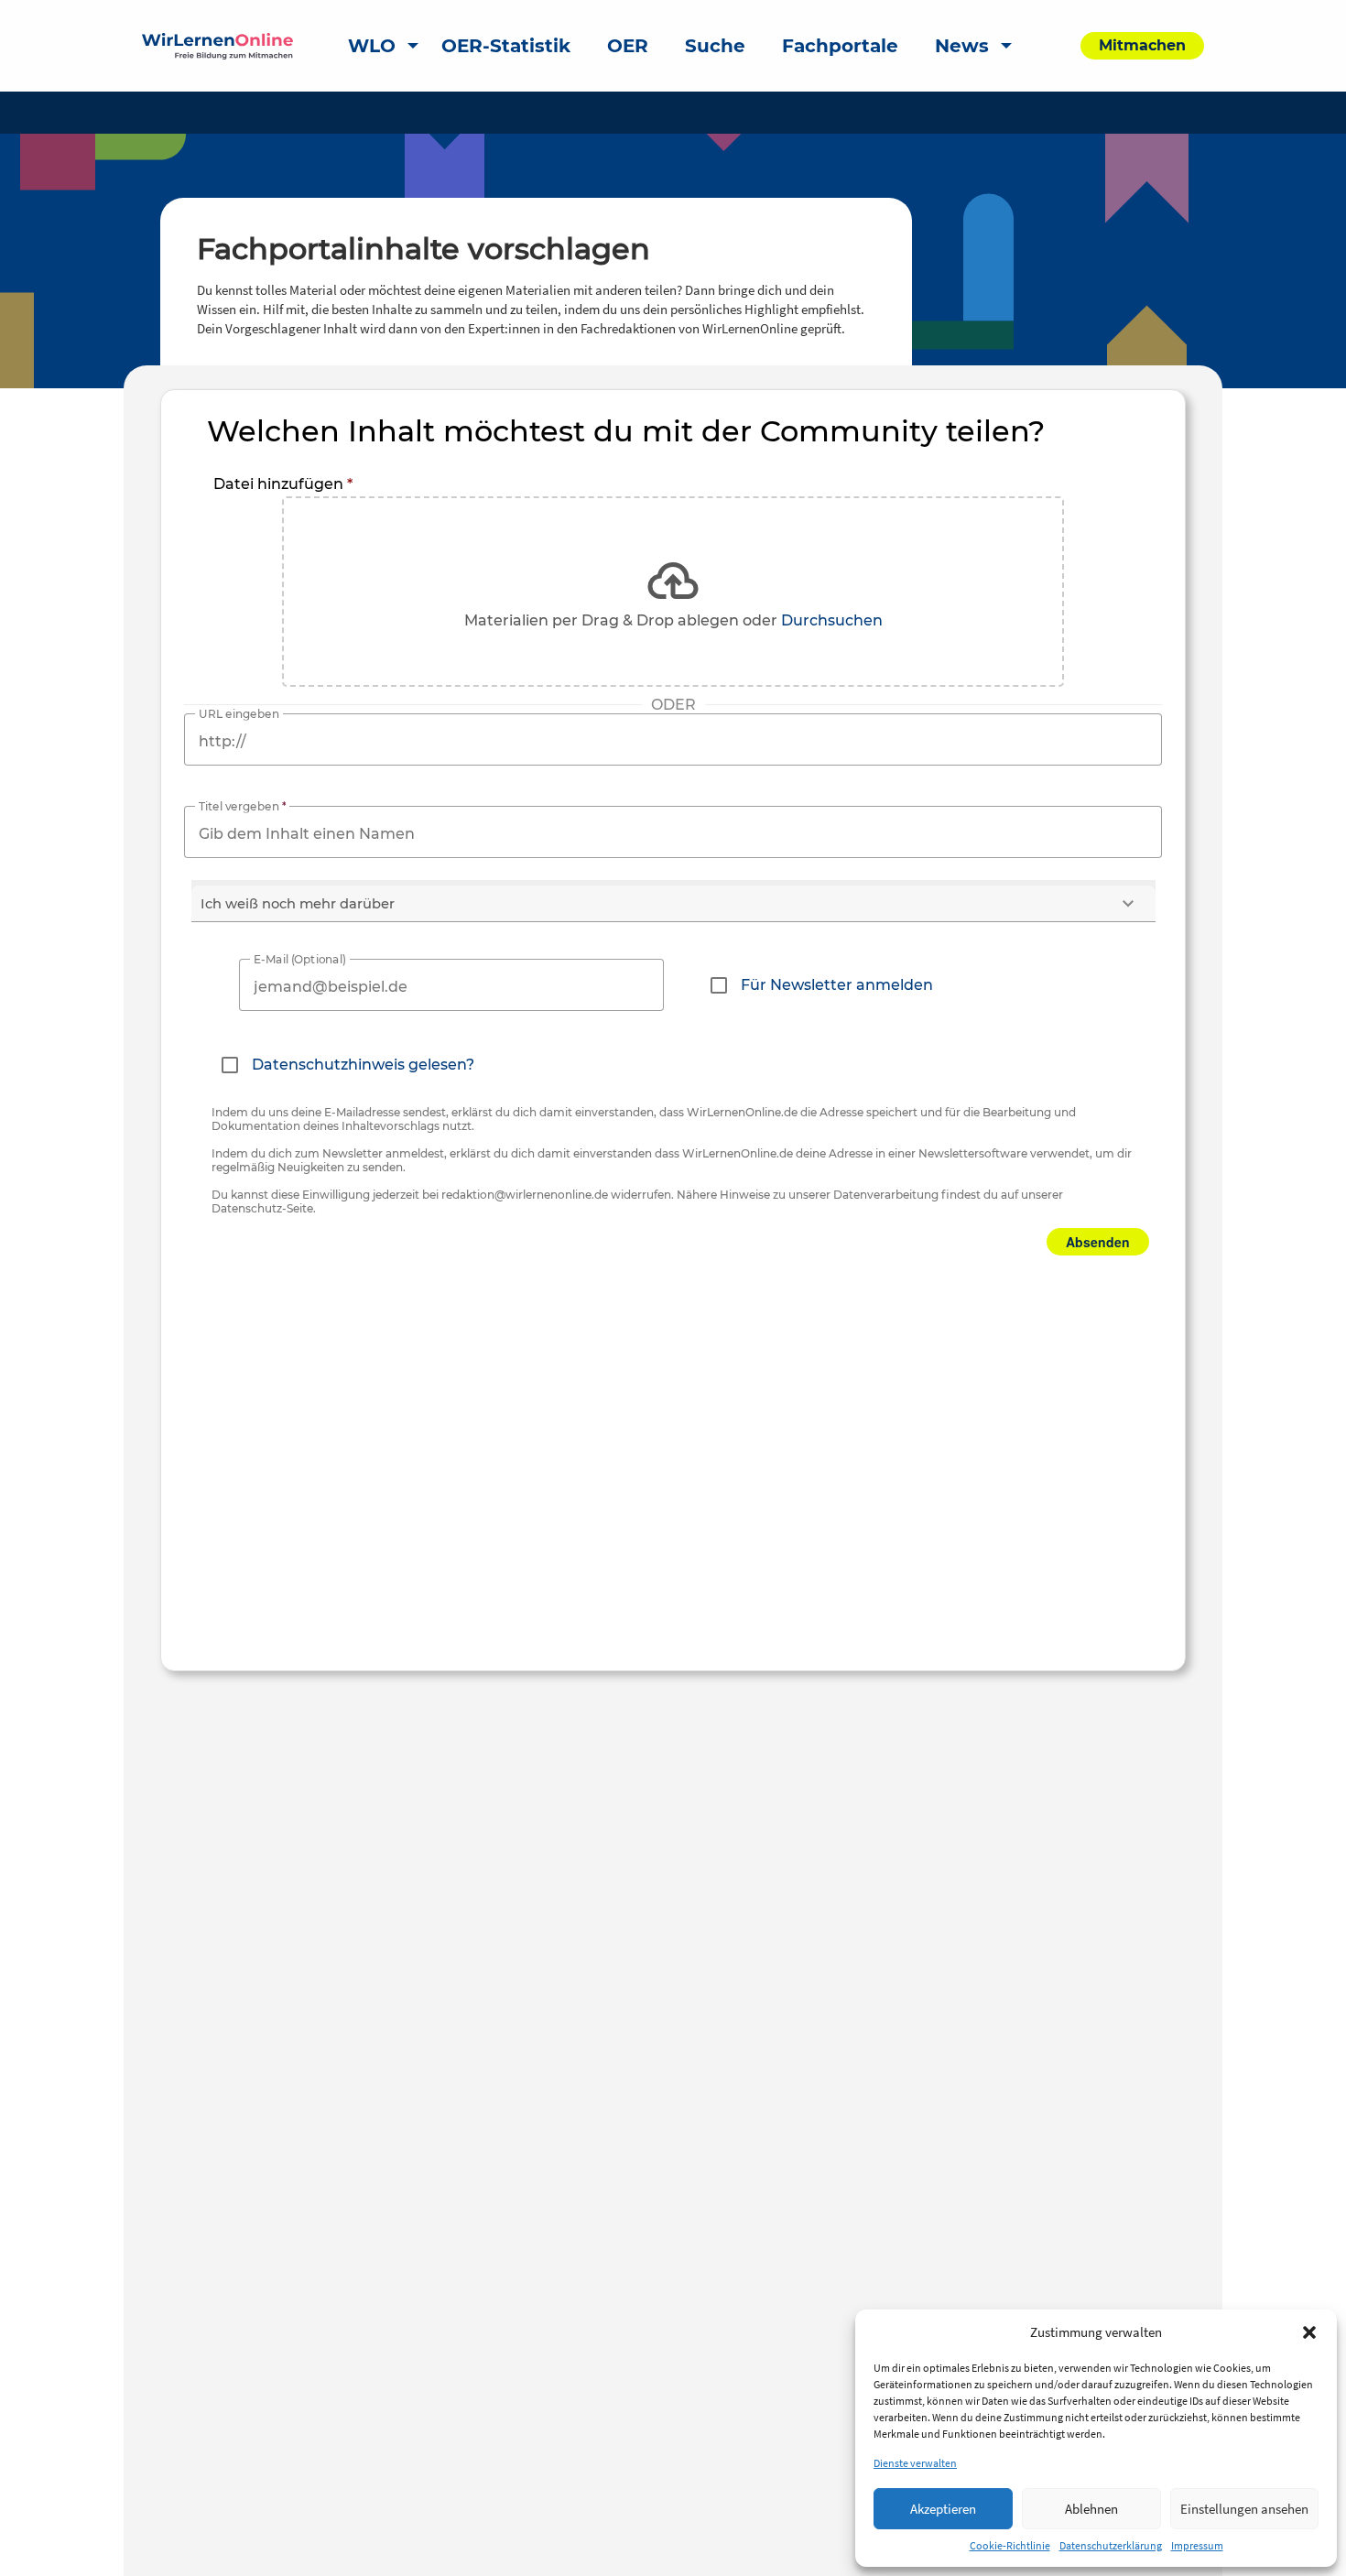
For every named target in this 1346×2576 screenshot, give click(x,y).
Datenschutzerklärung (1111, 2545)
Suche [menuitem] (715, 46)
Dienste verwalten (915, 2463)
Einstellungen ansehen (1244, 2509)
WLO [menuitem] (372, 46)
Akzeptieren (943, 2509)
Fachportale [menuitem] (840, 46)
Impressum (1197, 2545)
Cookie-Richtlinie (1010, 2545)
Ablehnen (1091, 2509)
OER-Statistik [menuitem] (506, 46)
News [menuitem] (962, 46)
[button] (1309, 2332)
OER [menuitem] (628, 46)
